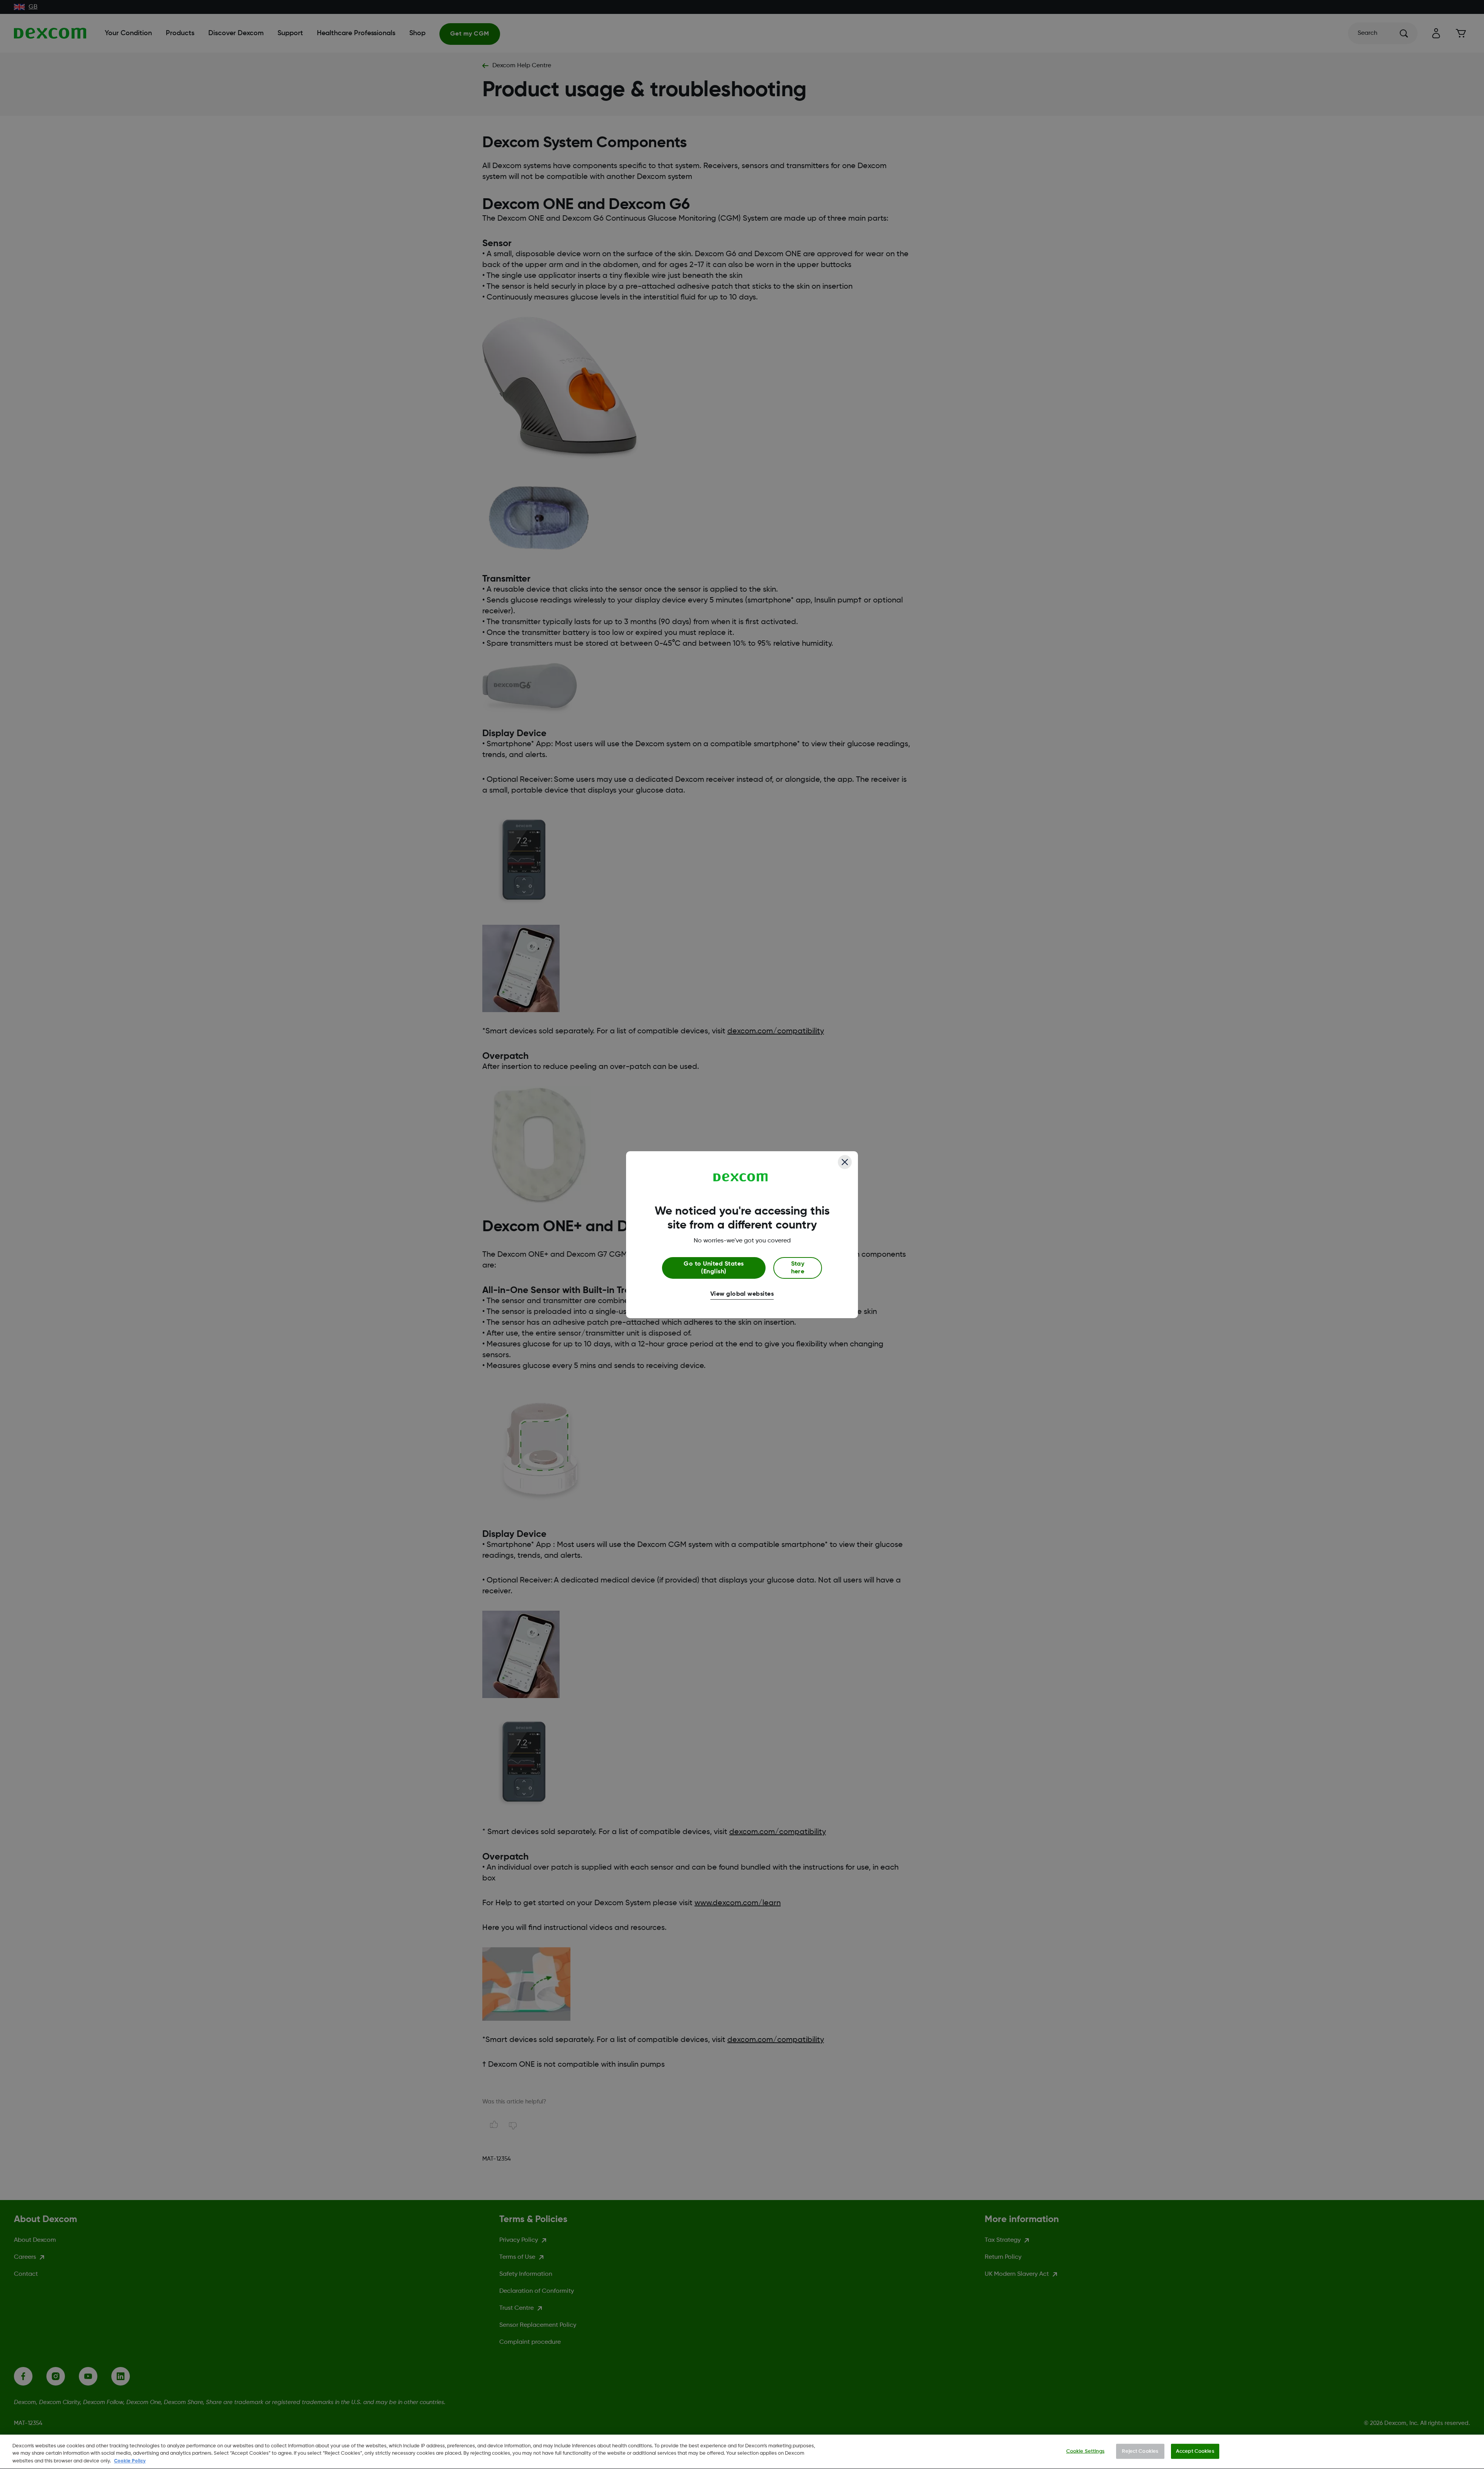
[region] (742, 2452)
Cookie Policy (130, 2461)
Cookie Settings (1085, 2451)
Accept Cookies (1195, 2451)
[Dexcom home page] (741, 1177)
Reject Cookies (1140, 2451)
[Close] (845, 1162)
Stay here (798, 1268)
